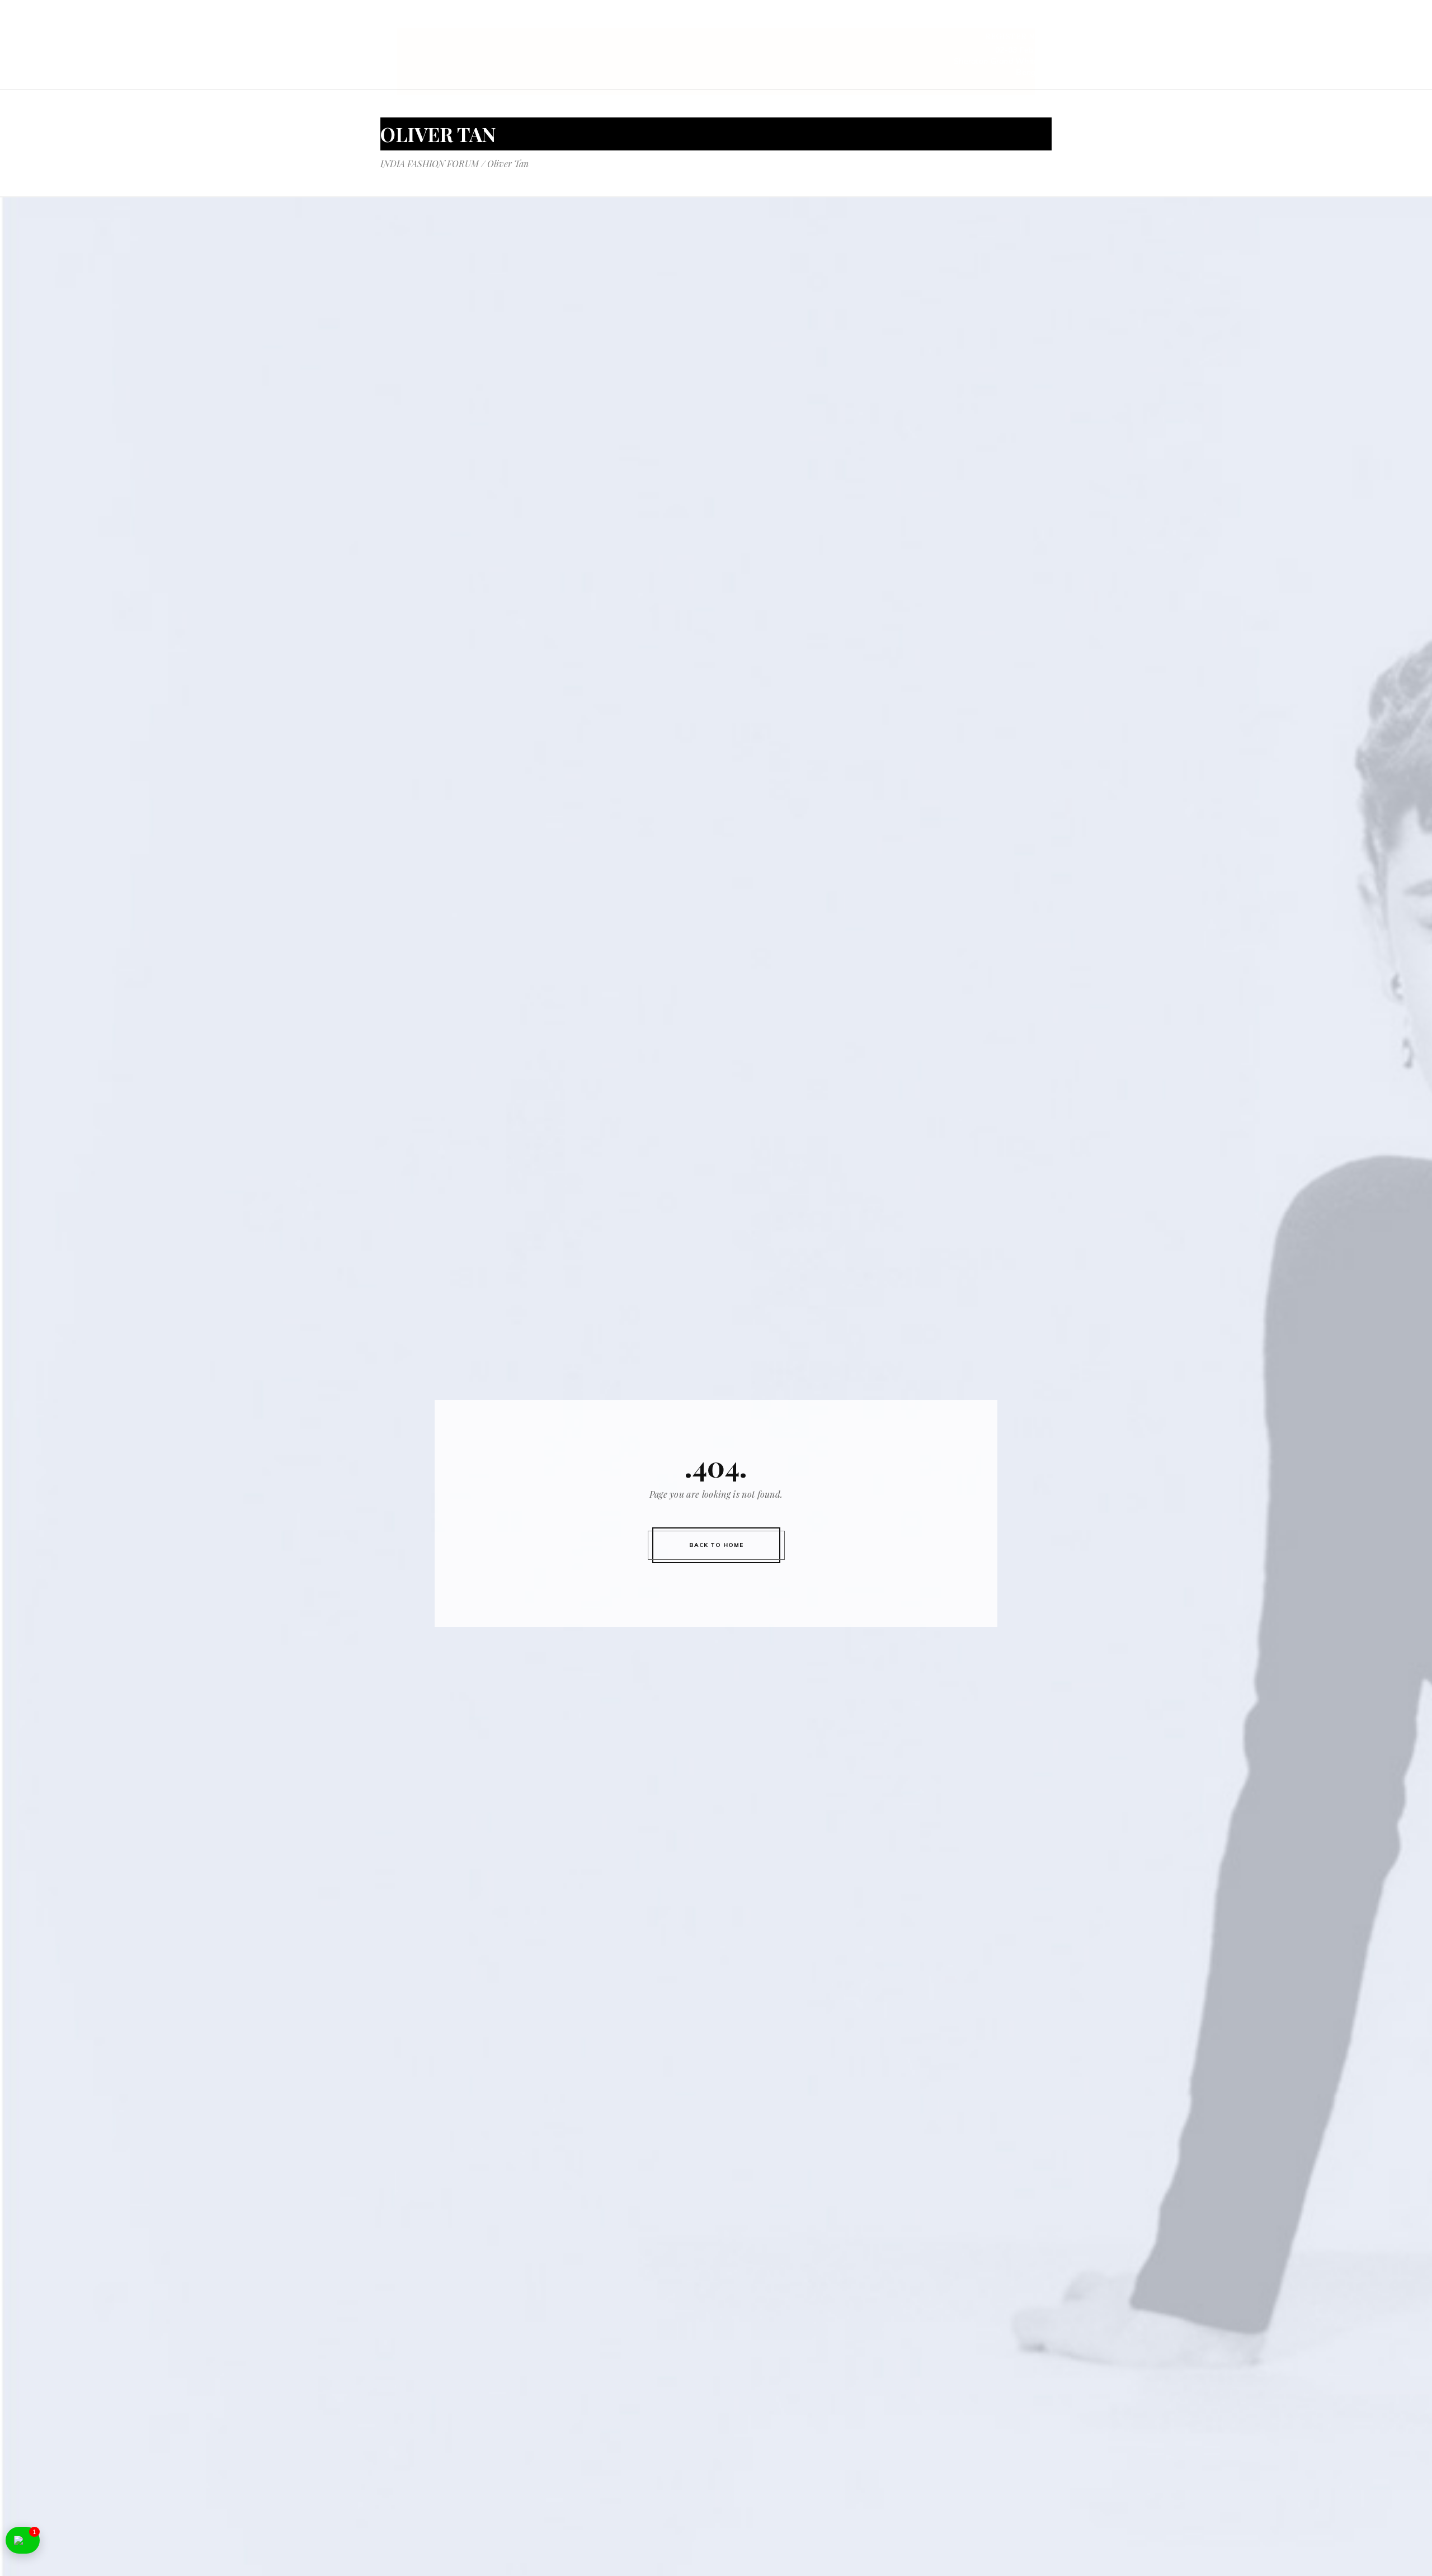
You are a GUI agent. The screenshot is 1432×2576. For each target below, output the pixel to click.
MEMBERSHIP (965, 21)
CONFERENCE (684, 21)
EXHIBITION (751, 21)
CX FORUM (1030, 21)
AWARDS (905, 21)
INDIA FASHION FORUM (430, 164)
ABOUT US (622, 21)
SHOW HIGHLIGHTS (832, 21)
